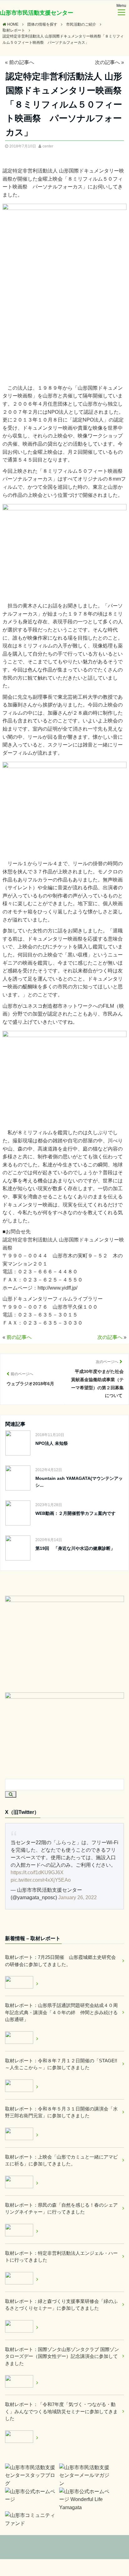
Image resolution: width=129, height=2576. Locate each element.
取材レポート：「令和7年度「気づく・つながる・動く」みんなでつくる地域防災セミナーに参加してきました (61, 2411)
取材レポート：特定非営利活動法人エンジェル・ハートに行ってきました (61, 2257)
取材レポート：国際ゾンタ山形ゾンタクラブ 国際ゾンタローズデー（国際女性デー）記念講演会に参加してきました (62, 2356)
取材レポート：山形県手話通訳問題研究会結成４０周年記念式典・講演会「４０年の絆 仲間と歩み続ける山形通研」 (61, 2012)
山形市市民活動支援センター (37, 13)
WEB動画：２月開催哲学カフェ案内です (75, 1513)
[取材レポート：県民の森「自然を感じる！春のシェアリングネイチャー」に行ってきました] (22, 2231)
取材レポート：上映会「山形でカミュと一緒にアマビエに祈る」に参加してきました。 (61, 2160)
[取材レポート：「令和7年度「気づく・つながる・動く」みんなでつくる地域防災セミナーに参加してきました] (22, 2438)
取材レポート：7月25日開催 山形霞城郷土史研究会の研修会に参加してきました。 (60, 1961)
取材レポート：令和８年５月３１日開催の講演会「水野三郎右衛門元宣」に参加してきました (61, 2112)
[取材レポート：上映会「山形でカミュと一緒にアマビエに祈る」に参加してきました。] (22, 2183)
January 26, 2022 (77, 1897)
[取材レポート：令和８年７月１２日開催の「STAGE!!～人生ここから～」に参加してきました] (22, 2087)
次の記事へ (107, 62)
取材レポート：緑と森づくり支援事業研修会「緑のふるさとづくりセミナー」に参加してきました (61, 2305)
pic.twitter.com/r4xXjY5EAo (41, 1880)
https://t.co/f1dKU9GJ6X (37, 1872)
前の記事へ (22, 62)
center (48, 146)
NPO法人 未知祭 (52, 1443)
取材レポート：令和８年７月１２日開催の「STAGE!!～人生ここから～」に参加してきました (61, 2064)
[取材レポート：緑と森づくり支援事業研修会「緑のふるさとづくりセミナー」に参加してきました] (22, 2327)
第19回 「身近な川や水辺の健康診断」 (75, 1548)
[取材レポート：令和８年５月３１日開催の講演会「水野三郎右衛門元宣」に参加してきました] (22, 2135)
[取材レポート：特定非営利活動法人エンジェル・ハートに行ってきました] (22, 2279)
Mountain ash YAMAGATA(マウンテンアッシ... (79, 1482)
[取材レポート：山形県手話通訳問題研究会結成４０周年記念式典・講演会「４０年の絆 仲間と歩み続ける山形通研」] (22, 2039)
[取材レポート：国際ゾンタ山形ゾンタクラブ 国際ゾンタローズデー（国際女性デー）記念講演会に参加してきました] (22, 2382)
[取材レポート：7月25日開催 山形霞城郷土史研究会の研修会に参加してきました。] (22, 1983)
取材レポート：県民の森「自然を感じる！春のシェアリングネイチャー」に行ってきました (61, 2209)
